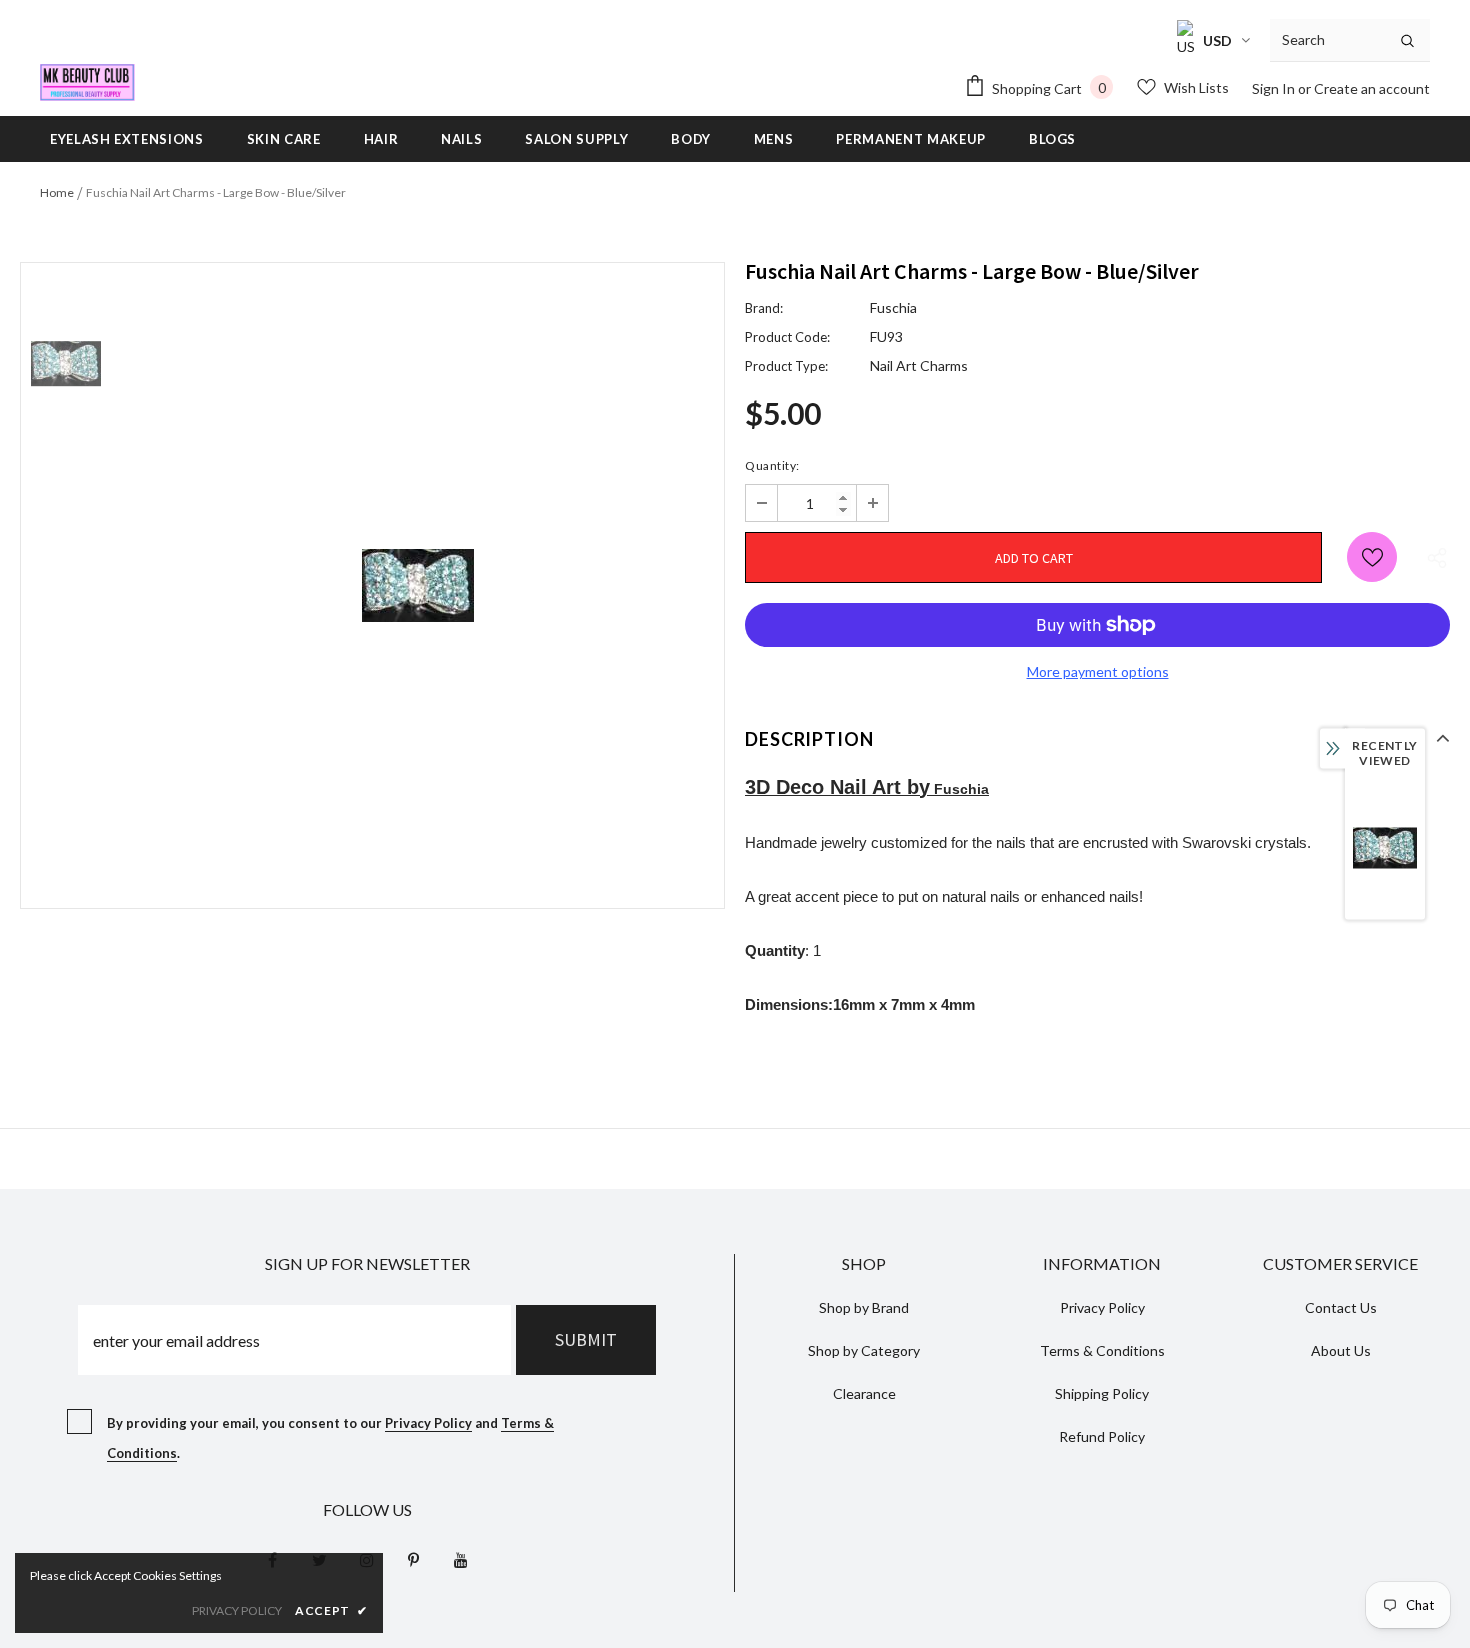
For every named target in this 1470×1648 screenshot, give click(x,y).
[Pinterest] (414, 1559)
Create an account (1372, 88)
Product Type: (786, 366)
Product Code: (787, 337)
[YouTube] (461, 1559)
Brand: (764, 308)
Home (57, 192)
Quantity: (772, 465)
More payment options (1098, 671)
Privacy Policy (428, 1423)
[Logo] (87, 82)
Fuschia (893, 307)
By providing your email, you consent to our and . (330, 1438)
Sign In (1275, 88)
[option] (417, 585)
